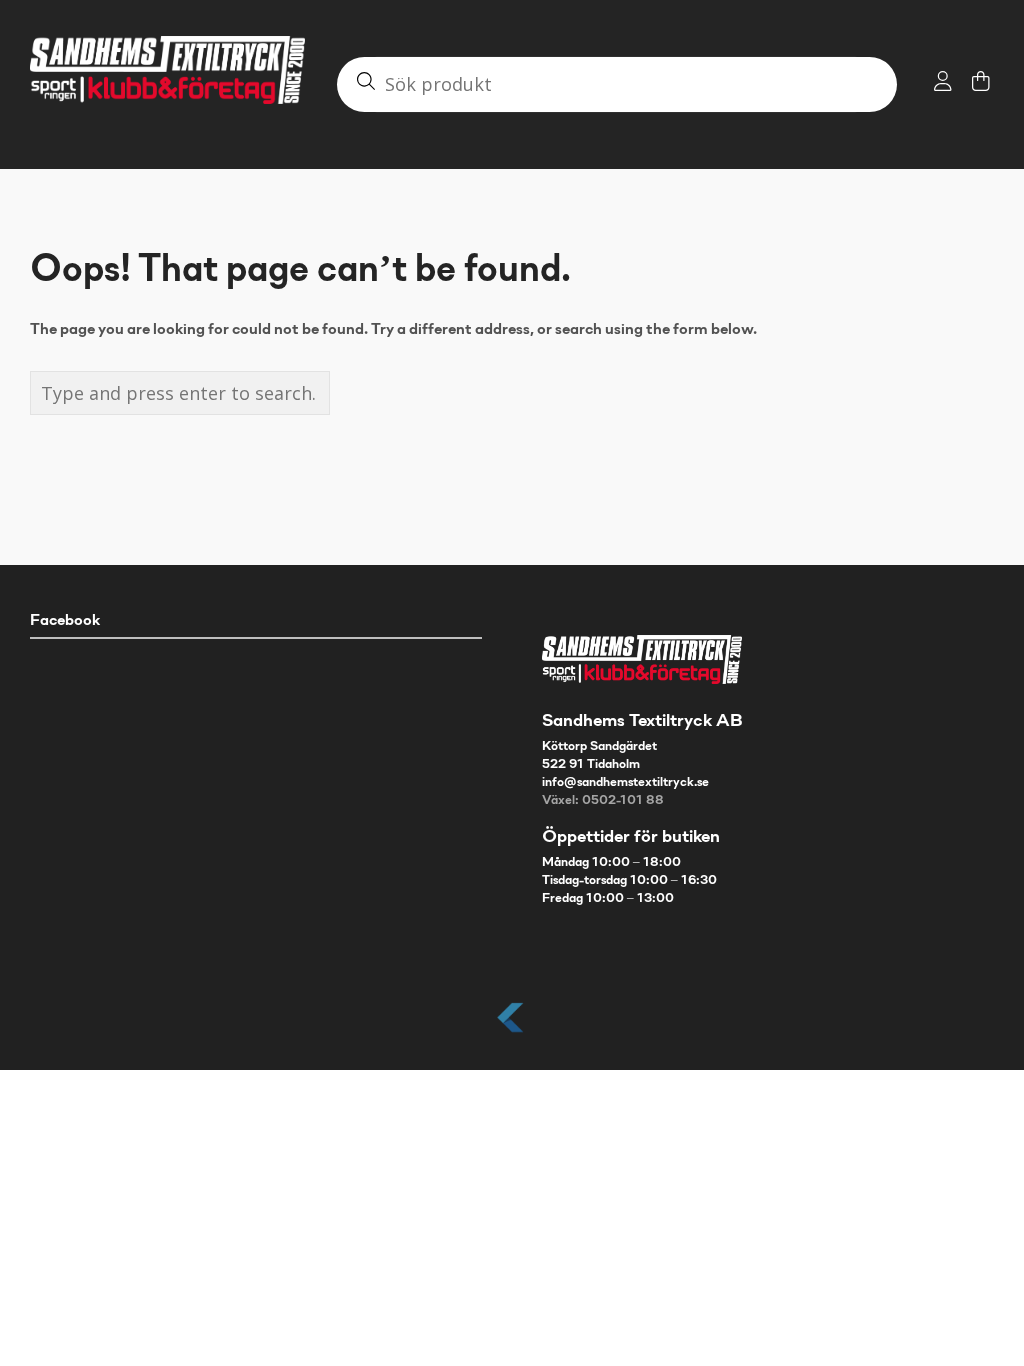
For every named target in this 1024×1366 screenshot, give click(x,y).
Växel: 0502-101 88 (603, 801)
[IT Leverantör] (512, 1033)
